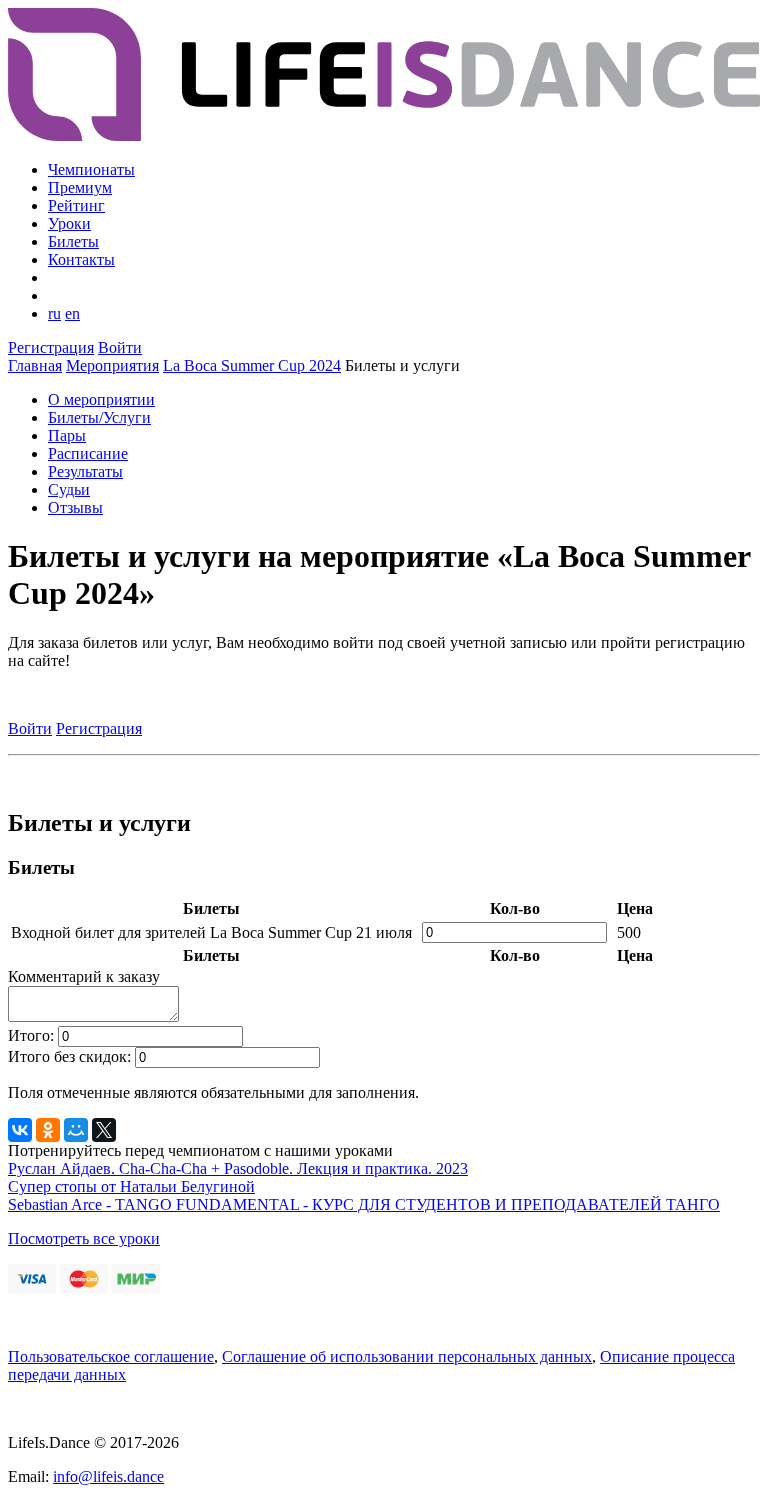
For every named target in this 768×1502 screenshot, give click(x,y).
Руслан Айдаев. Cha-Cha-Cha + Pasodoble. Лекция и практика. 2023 (238, 1168)
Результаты (85, 471)
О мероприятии (101, 399)
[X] (104, 1130)
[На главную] (384, 135)
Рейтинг (76, 205)
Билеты (73, 241)
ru (54, 313)
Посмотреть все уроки (84, 1238)
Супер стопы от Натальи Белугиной (131, 1186)
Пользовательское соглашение (111, 1356)
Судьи (69, 489)
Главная (35, 365)
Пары (67, 435)
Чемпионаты (91, 169)
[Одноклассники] (48, 1130)
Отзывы (75, 507)
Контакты (81, 259)
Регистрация (51, 347)
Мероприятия (112, 365)
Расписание (88, 453)
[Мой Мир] (76, 1130)
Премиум (80, 187)
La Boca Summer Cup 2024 (252, 365)
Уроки (69, 223)
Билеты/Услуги (99, 417)
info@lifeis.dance (108, 1476)
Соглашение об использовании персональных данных (407, 1356)
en (72, 313)
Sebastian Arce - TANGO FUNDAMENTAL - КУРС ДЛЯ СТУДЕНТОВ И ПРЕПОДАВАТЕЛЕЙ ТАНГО (364, 1204)
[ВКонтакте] (20, 1130)
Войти (120, 347)
